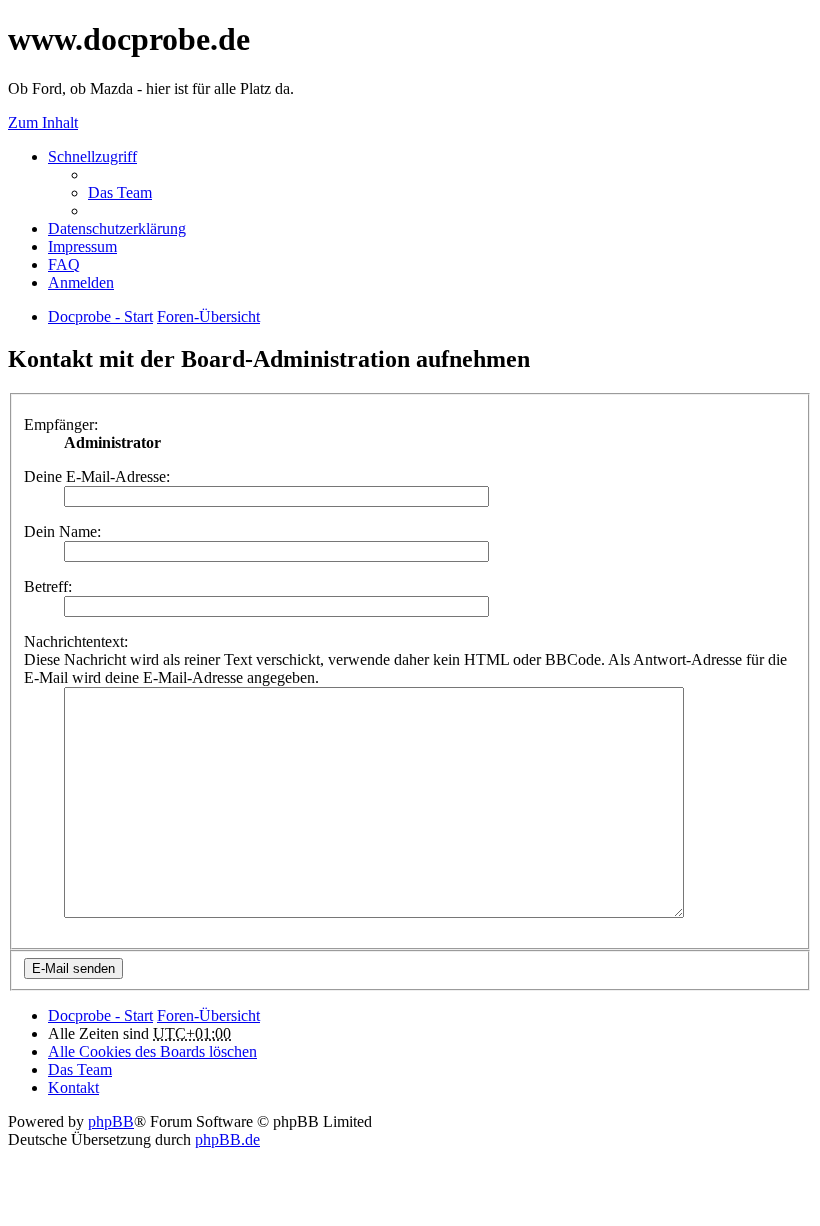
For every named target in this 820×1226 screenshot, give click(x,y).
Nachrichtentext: (76, 641)
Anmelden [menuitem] (81, 282)
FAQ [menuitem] (64, 264)
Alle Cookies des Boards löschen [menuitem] (152, 1051)
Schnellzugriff (92, 156)
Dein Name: (62, 531)
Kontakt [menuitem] (73, 1087)
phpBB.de (227, 1139)
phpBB (111, 1121)
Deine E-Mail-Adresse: (97, 476)
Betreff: (48, 586)
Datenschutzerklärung (117, 228)
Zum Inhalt (43, 122)
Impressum (82, 246)
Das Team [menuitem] (120, 192)
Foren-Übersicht (208, 1015)
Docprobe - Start (100, 1015)
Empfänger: (61, 424)
